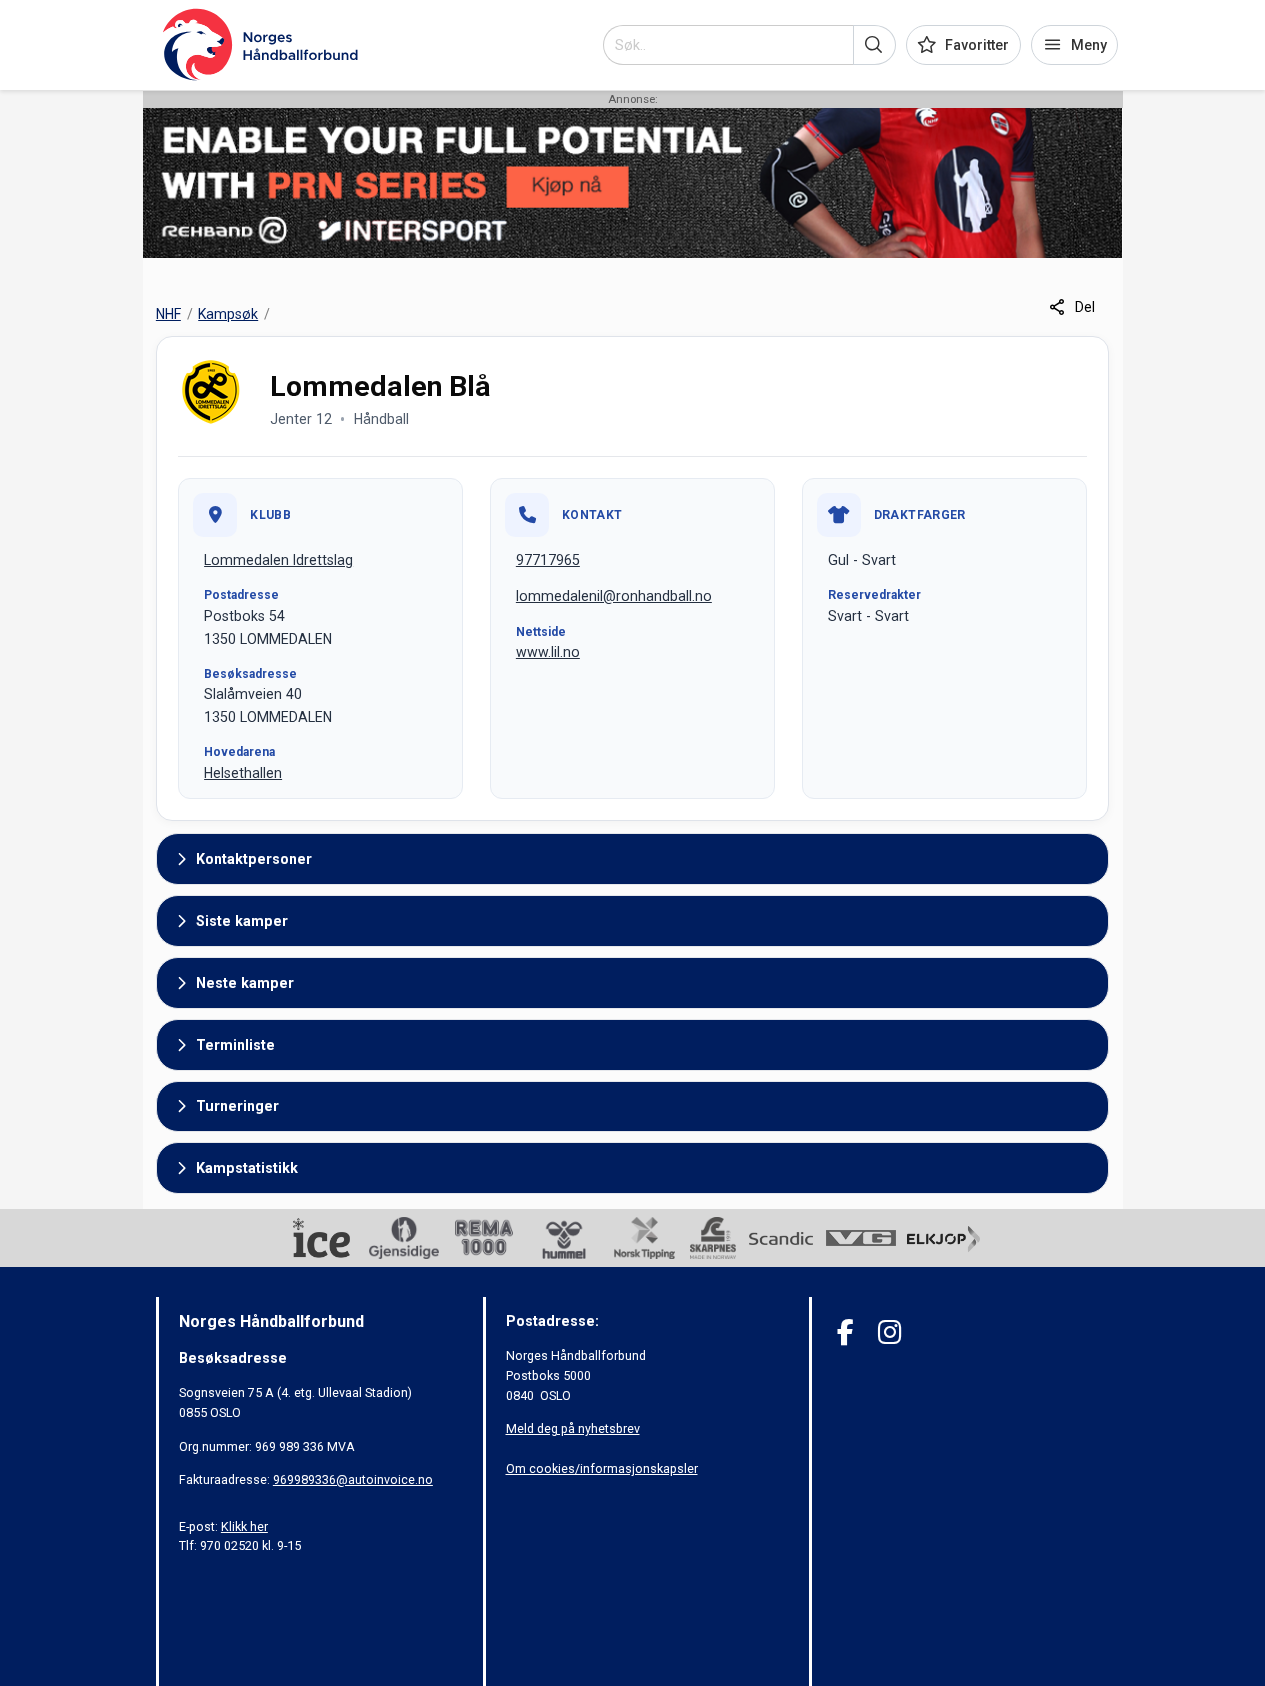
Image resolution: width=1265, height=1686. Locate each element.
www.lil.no (548, 652)
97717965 (548, 560)
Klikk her (244, 1526)
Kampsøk (228, 314)
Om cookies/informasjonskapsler (602, 1468)
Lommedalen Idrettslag (278, 560)
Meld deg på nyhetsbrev (573, 1428)
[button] (874, 45)
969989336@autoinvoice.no (353, 1479)
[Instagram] (889, 1332)
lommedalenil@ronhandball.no (614, 596)
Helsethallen (243, 773)
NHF (168, 314)
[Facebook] (845, 1332)
